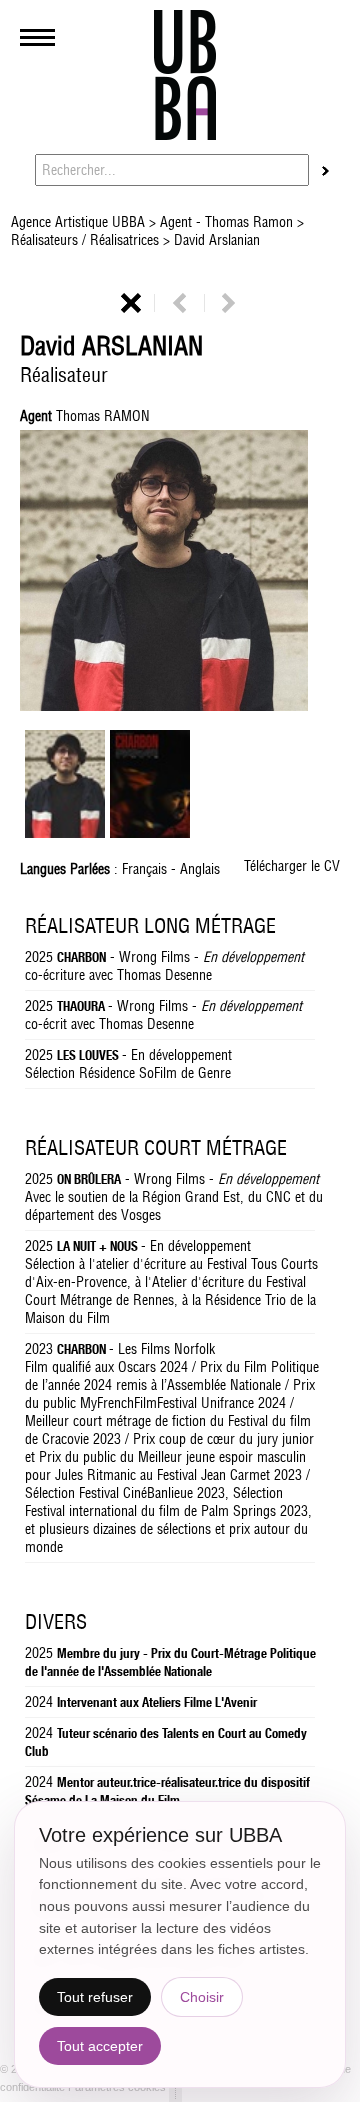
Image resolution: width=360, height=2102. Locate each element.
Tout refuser (95, 1997)
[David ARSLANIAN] (65, 833)
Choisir (202, 1997)
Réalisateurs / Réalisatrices (87, 240)
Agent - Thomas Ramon (226, 222)
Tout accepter (100, 2046)
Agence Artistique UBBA (80, 222)
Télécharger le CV (292, 866)
